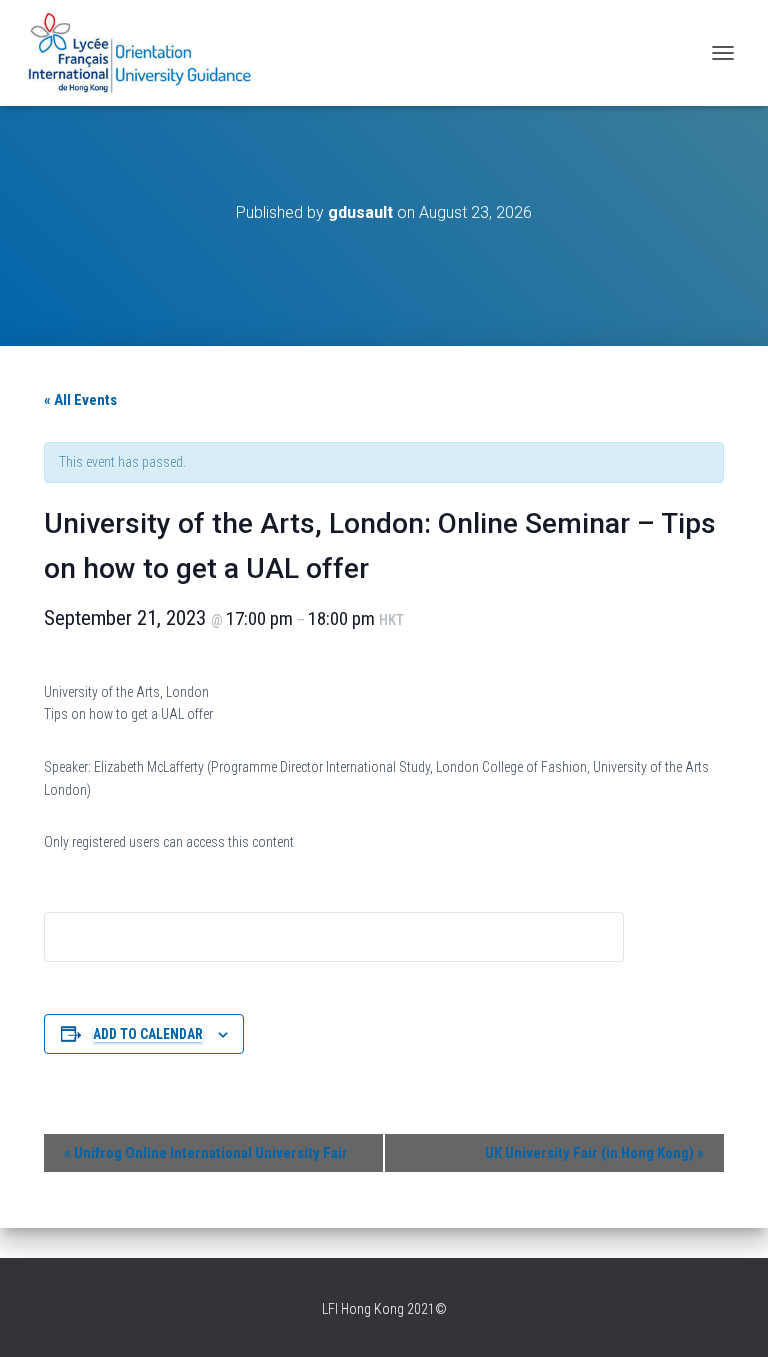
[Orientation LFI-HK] (149, 53)
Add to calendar (148, 1034)
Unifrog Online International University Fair (206, 1153)
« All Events (80, 400)
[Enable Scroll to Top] (728, 1317)
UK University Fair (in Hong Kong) (594, 1153)
